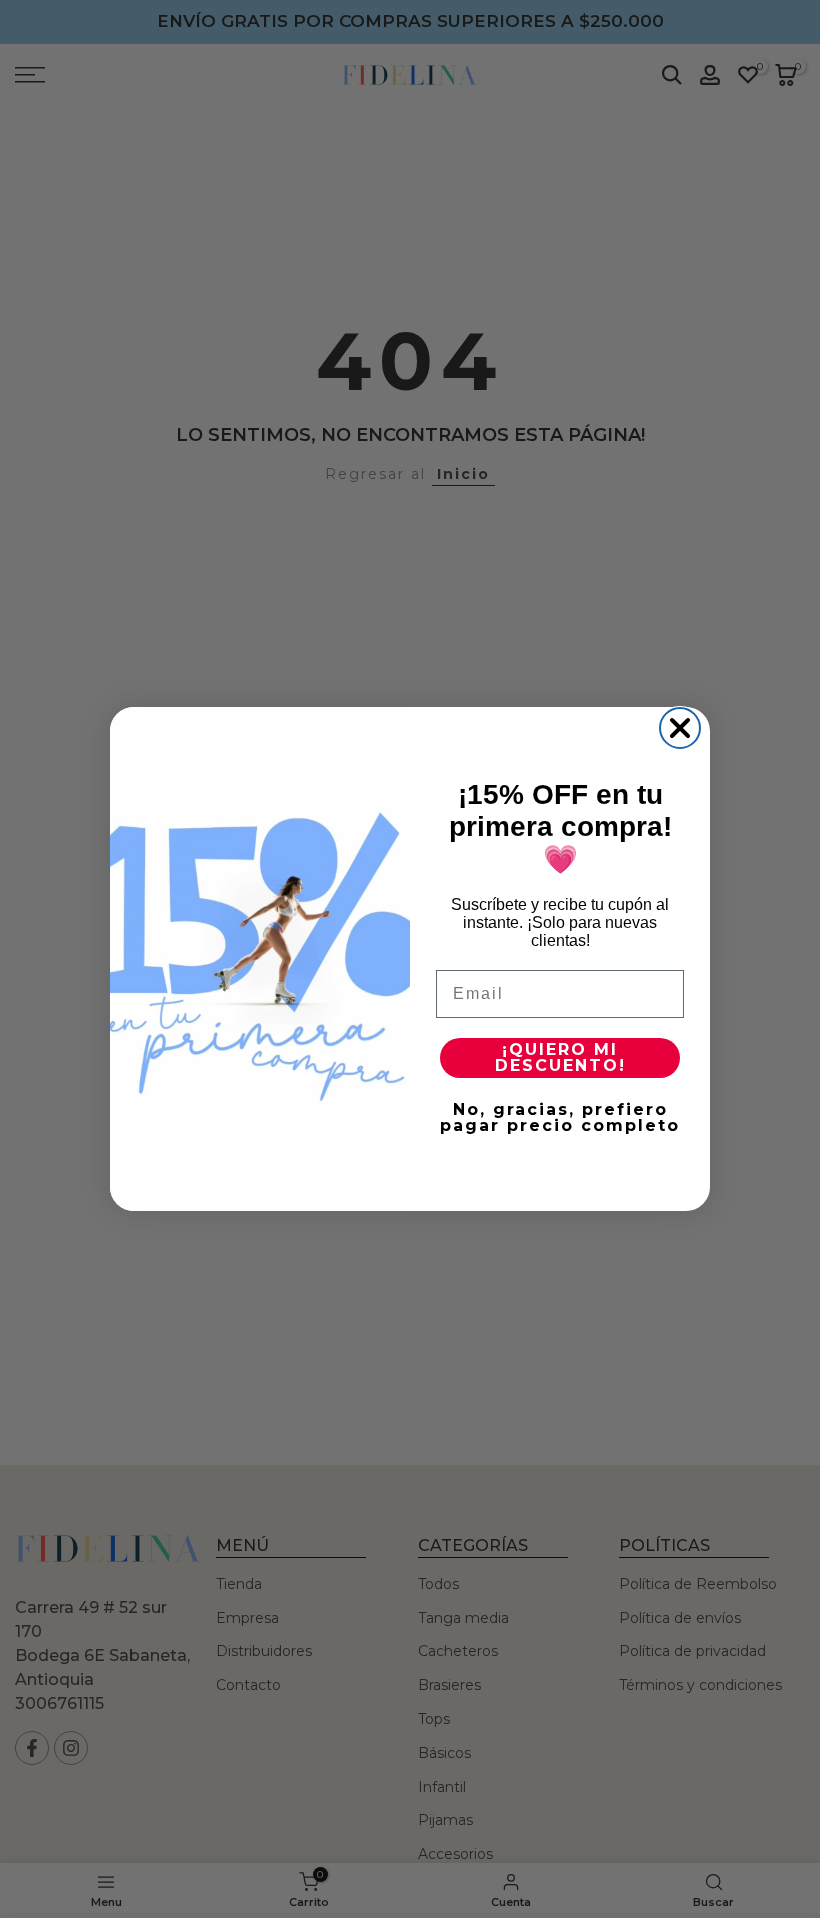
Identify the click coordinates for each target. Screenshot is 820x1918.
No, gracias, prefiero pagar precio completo (560, 1117)
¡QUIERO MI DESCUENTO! (560, 1057)
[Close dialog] (680, 728)
